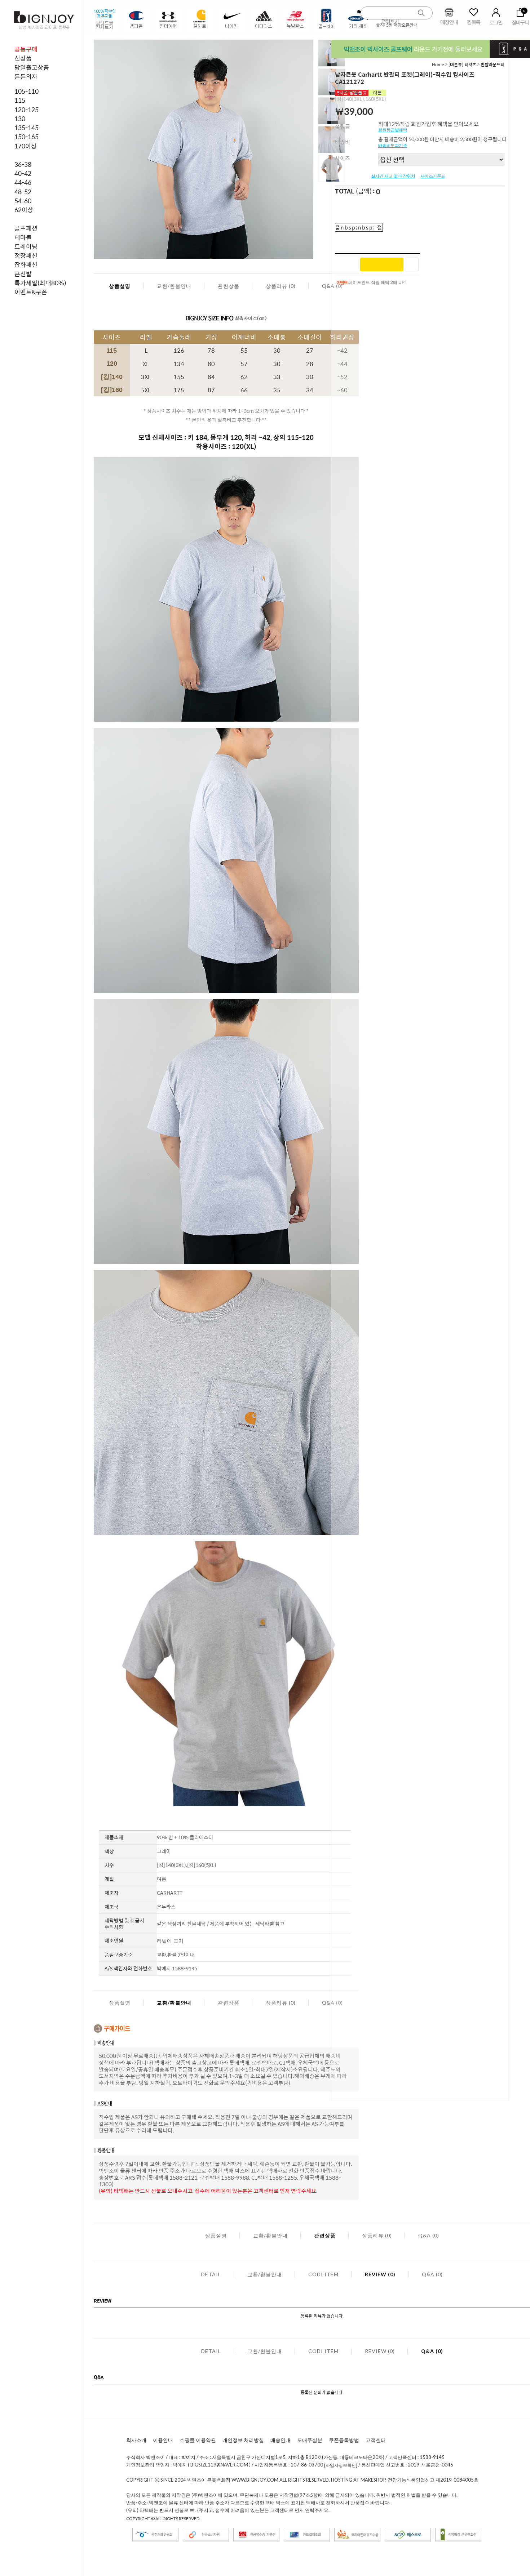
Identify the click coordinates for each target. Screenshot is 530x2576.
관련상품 (229, 286)
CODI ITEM (323, 2274)
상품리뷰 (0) (281, 286)
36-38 (23, 164)
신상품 (23, 58)
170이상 (26, 146)
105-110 (26, 91)
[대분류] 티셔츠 (462, 64)
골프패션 (26, 228)
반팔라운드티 (493, 64)
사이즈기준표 (433, 176)
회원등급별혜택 (393, 130)
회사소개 (136, 2440)
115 (20, 100)
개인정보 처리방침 (243, 2440)
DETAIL (211, 2274)
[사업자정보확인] (341, 2465)
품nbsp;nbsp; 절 (359, 227)
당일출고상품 (32, 67)
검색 (421, 13)
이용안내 (163, 2440)
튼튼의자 (26, 76)
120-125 (26, 110)
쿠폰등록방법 (344, 2440)
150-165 (26, 137)
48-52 (23, 192)
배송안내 (281, 2440)
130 (20, 119)
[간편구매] (382, 264)
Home (438, 64)
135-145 (26, 128)
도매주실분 (310, 2440)
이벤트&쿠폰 (31, 292)
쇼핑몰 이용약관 (198, 2440)
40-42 (23, 173)
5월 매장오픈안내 (402, 25)
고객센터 (376, 2440)
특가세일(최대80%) (40, 283)
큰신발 (23, 274)
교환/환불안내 (174, 286)
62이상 (24, 210)
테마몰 (23, 237)
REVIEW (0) (380, 2274)
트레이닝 (26, 246)
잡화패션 (26, 264)
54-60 (23, 201)
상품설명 (120, 286)
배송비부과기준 (393, 146)
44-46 (23, 182)
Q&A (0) (429, 2235)
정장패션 (26, 255)
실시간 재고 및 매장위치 (393, 176)
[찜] (412, 264)
